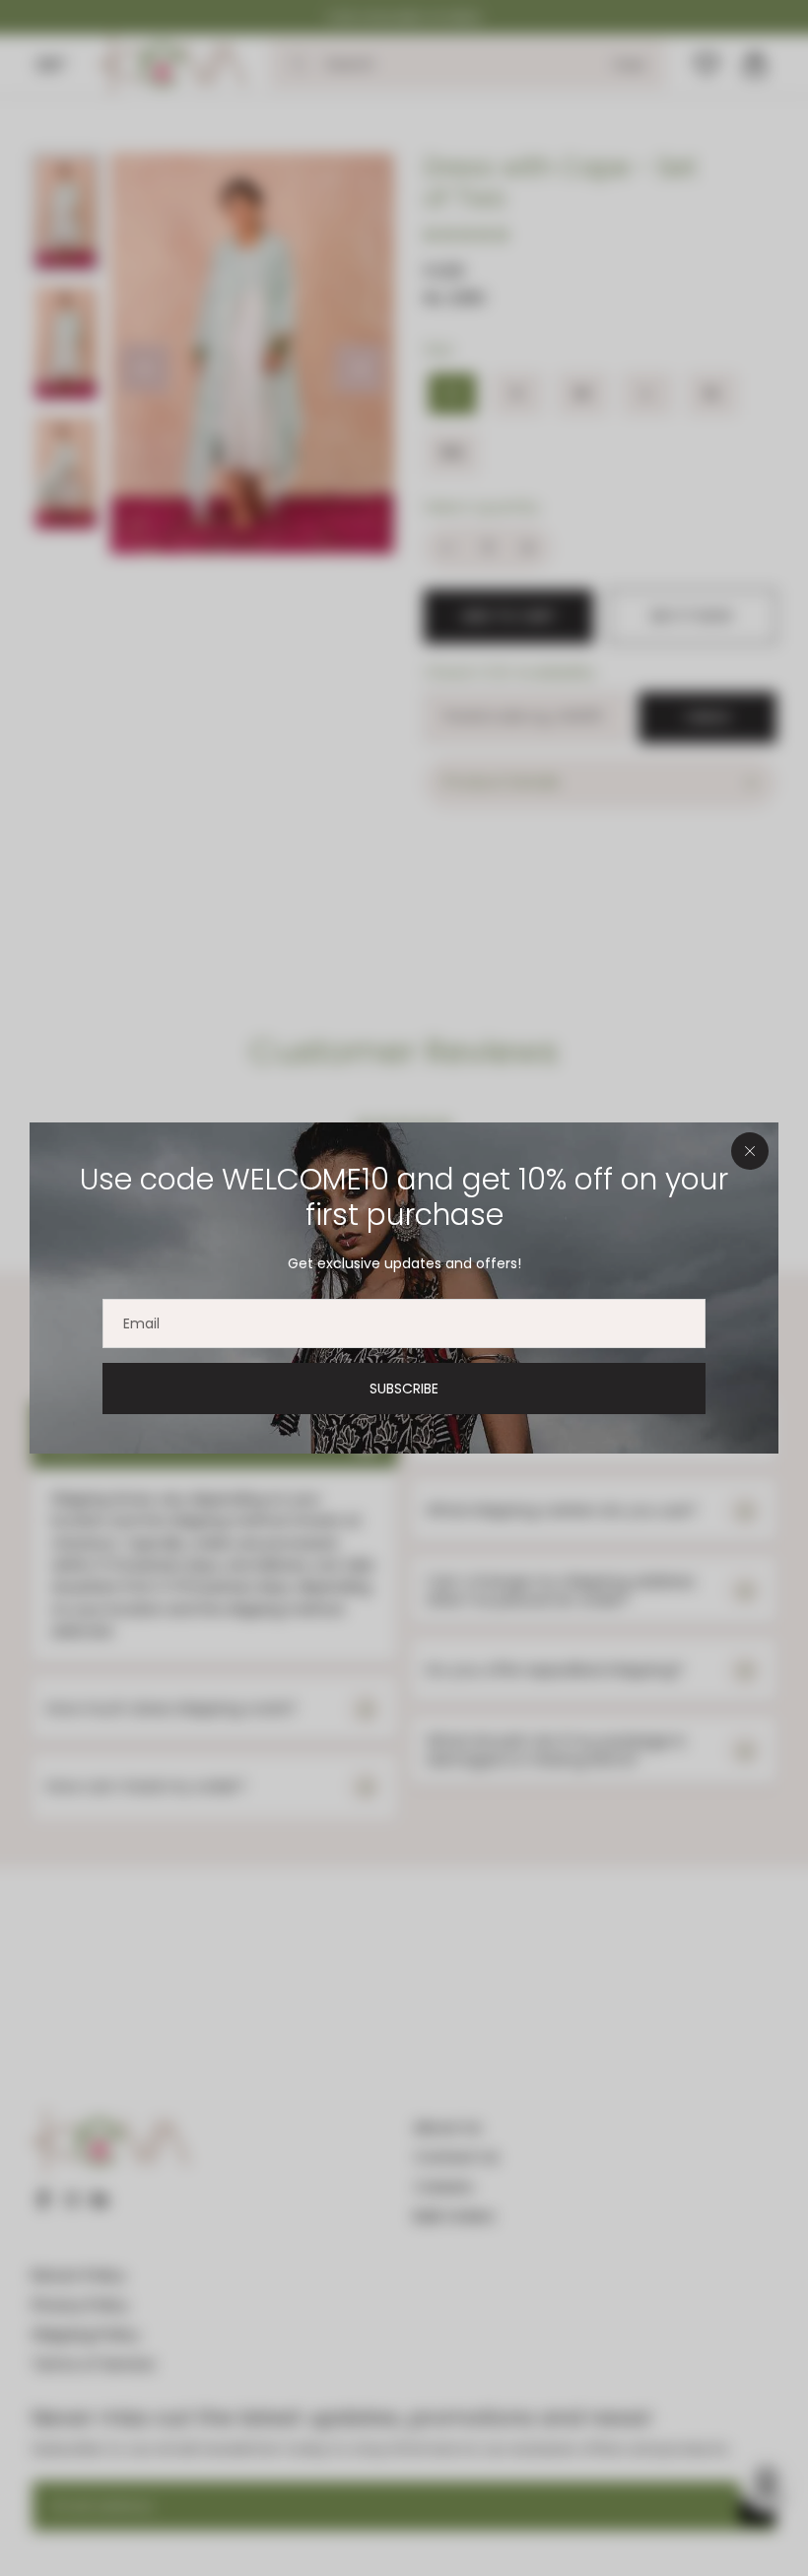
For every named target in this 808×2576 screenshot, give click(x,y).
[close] (750, 1151)
